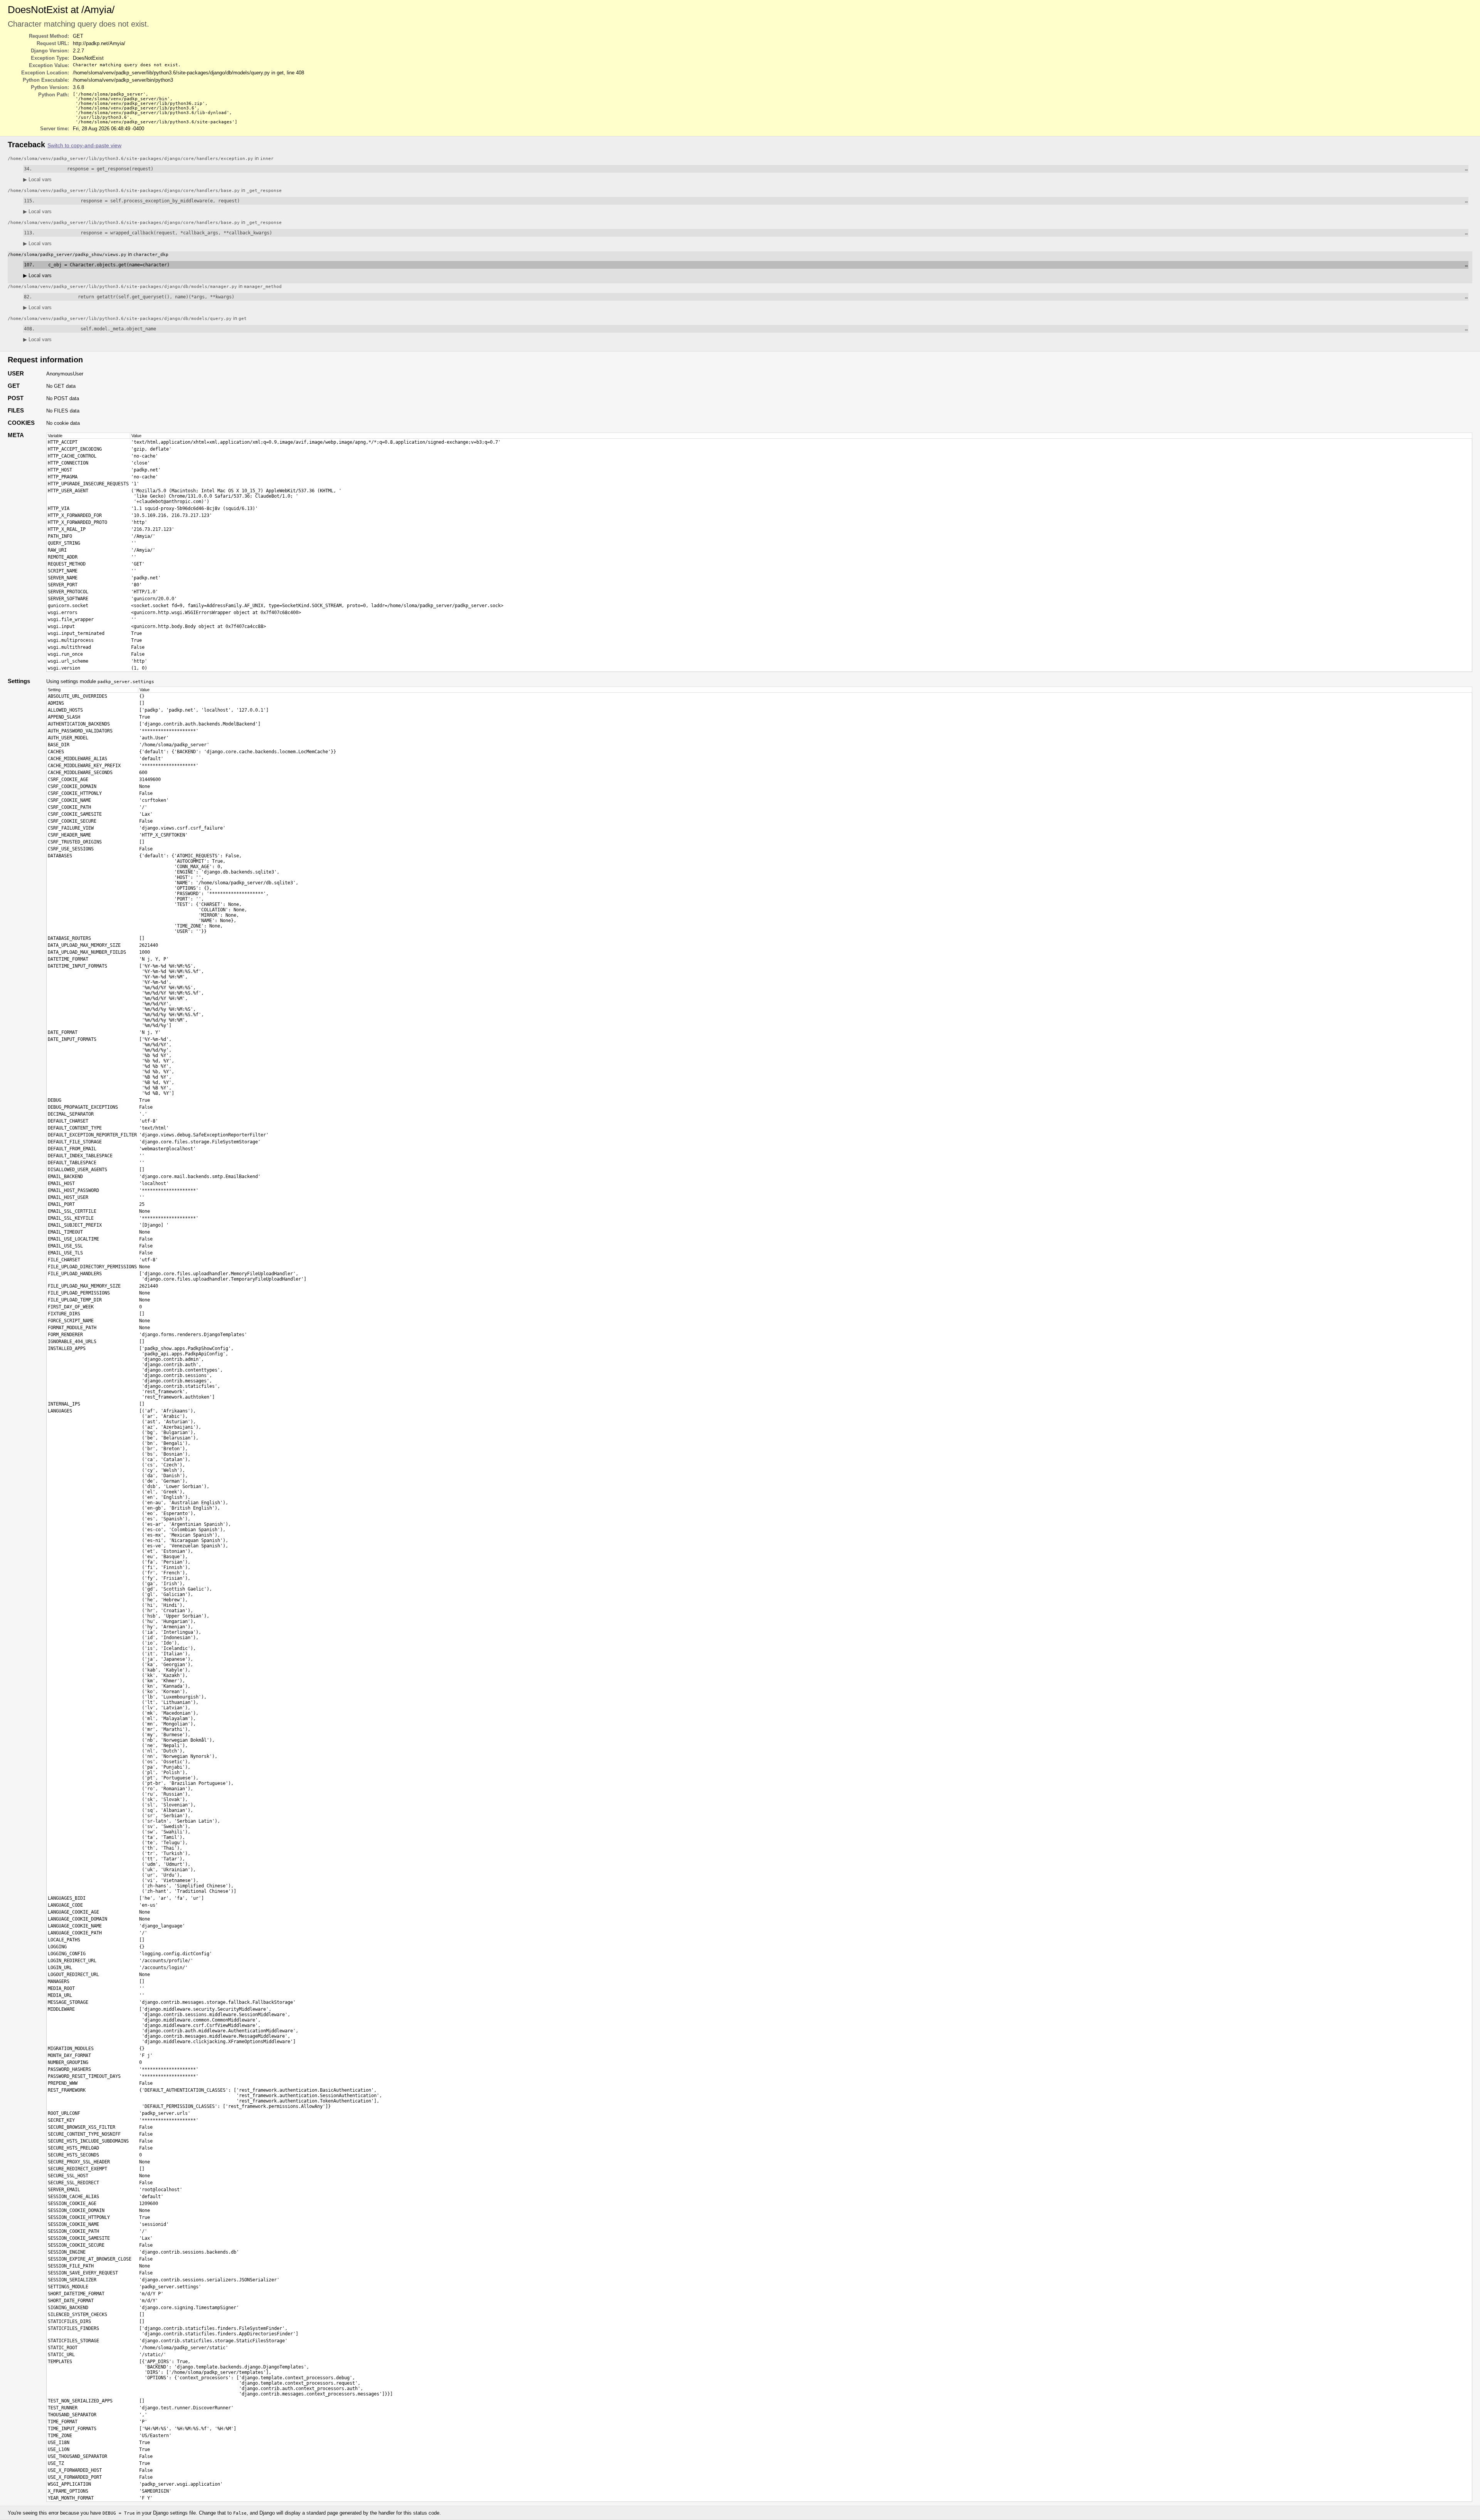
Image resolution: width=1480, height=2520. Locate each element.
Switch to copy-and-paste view (84, 146)
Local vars (37, 179)
